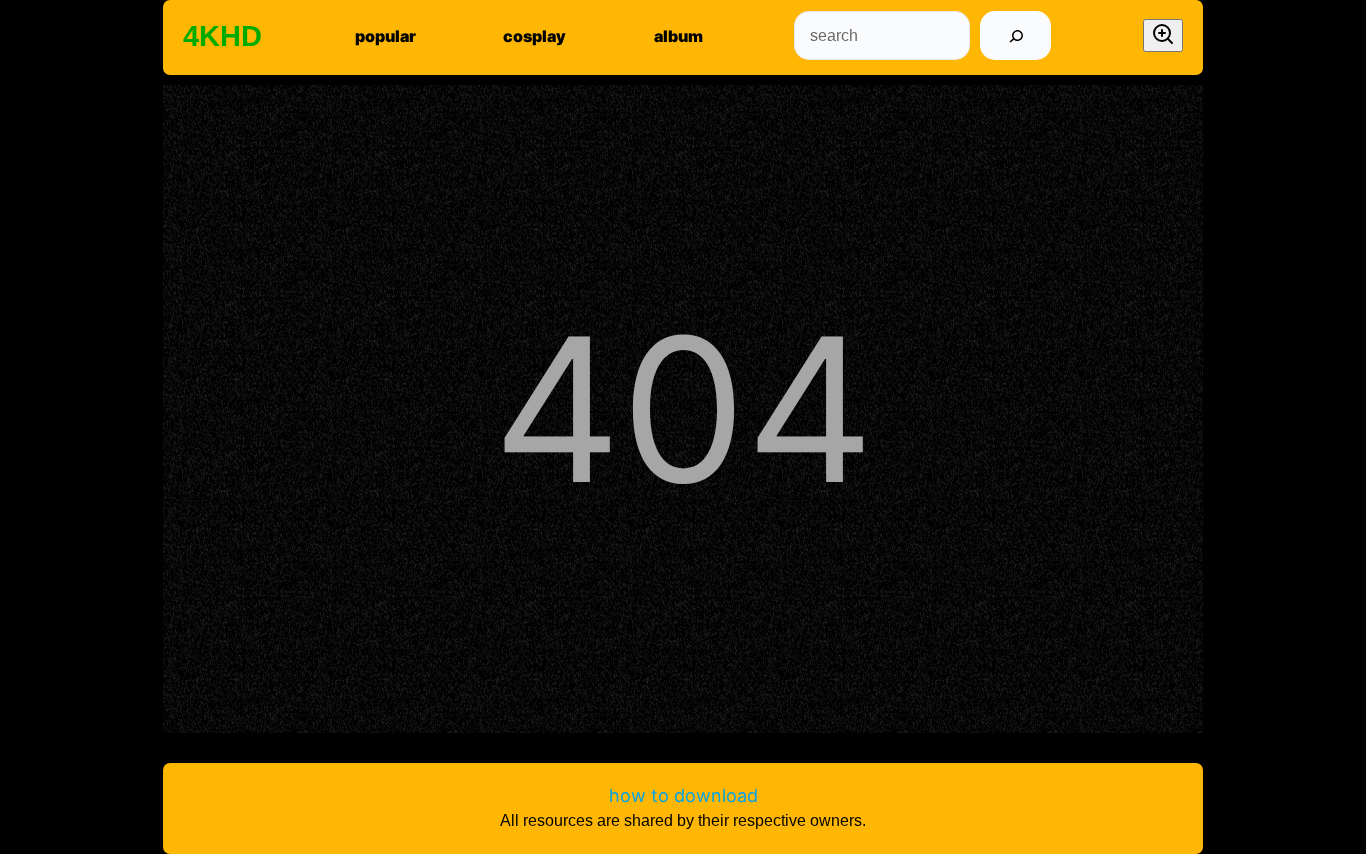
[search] (1015, 35)
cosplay (534, 36)
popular (385, 36)
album (678, 36)
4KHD (222, 36)
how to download (683, 795)
